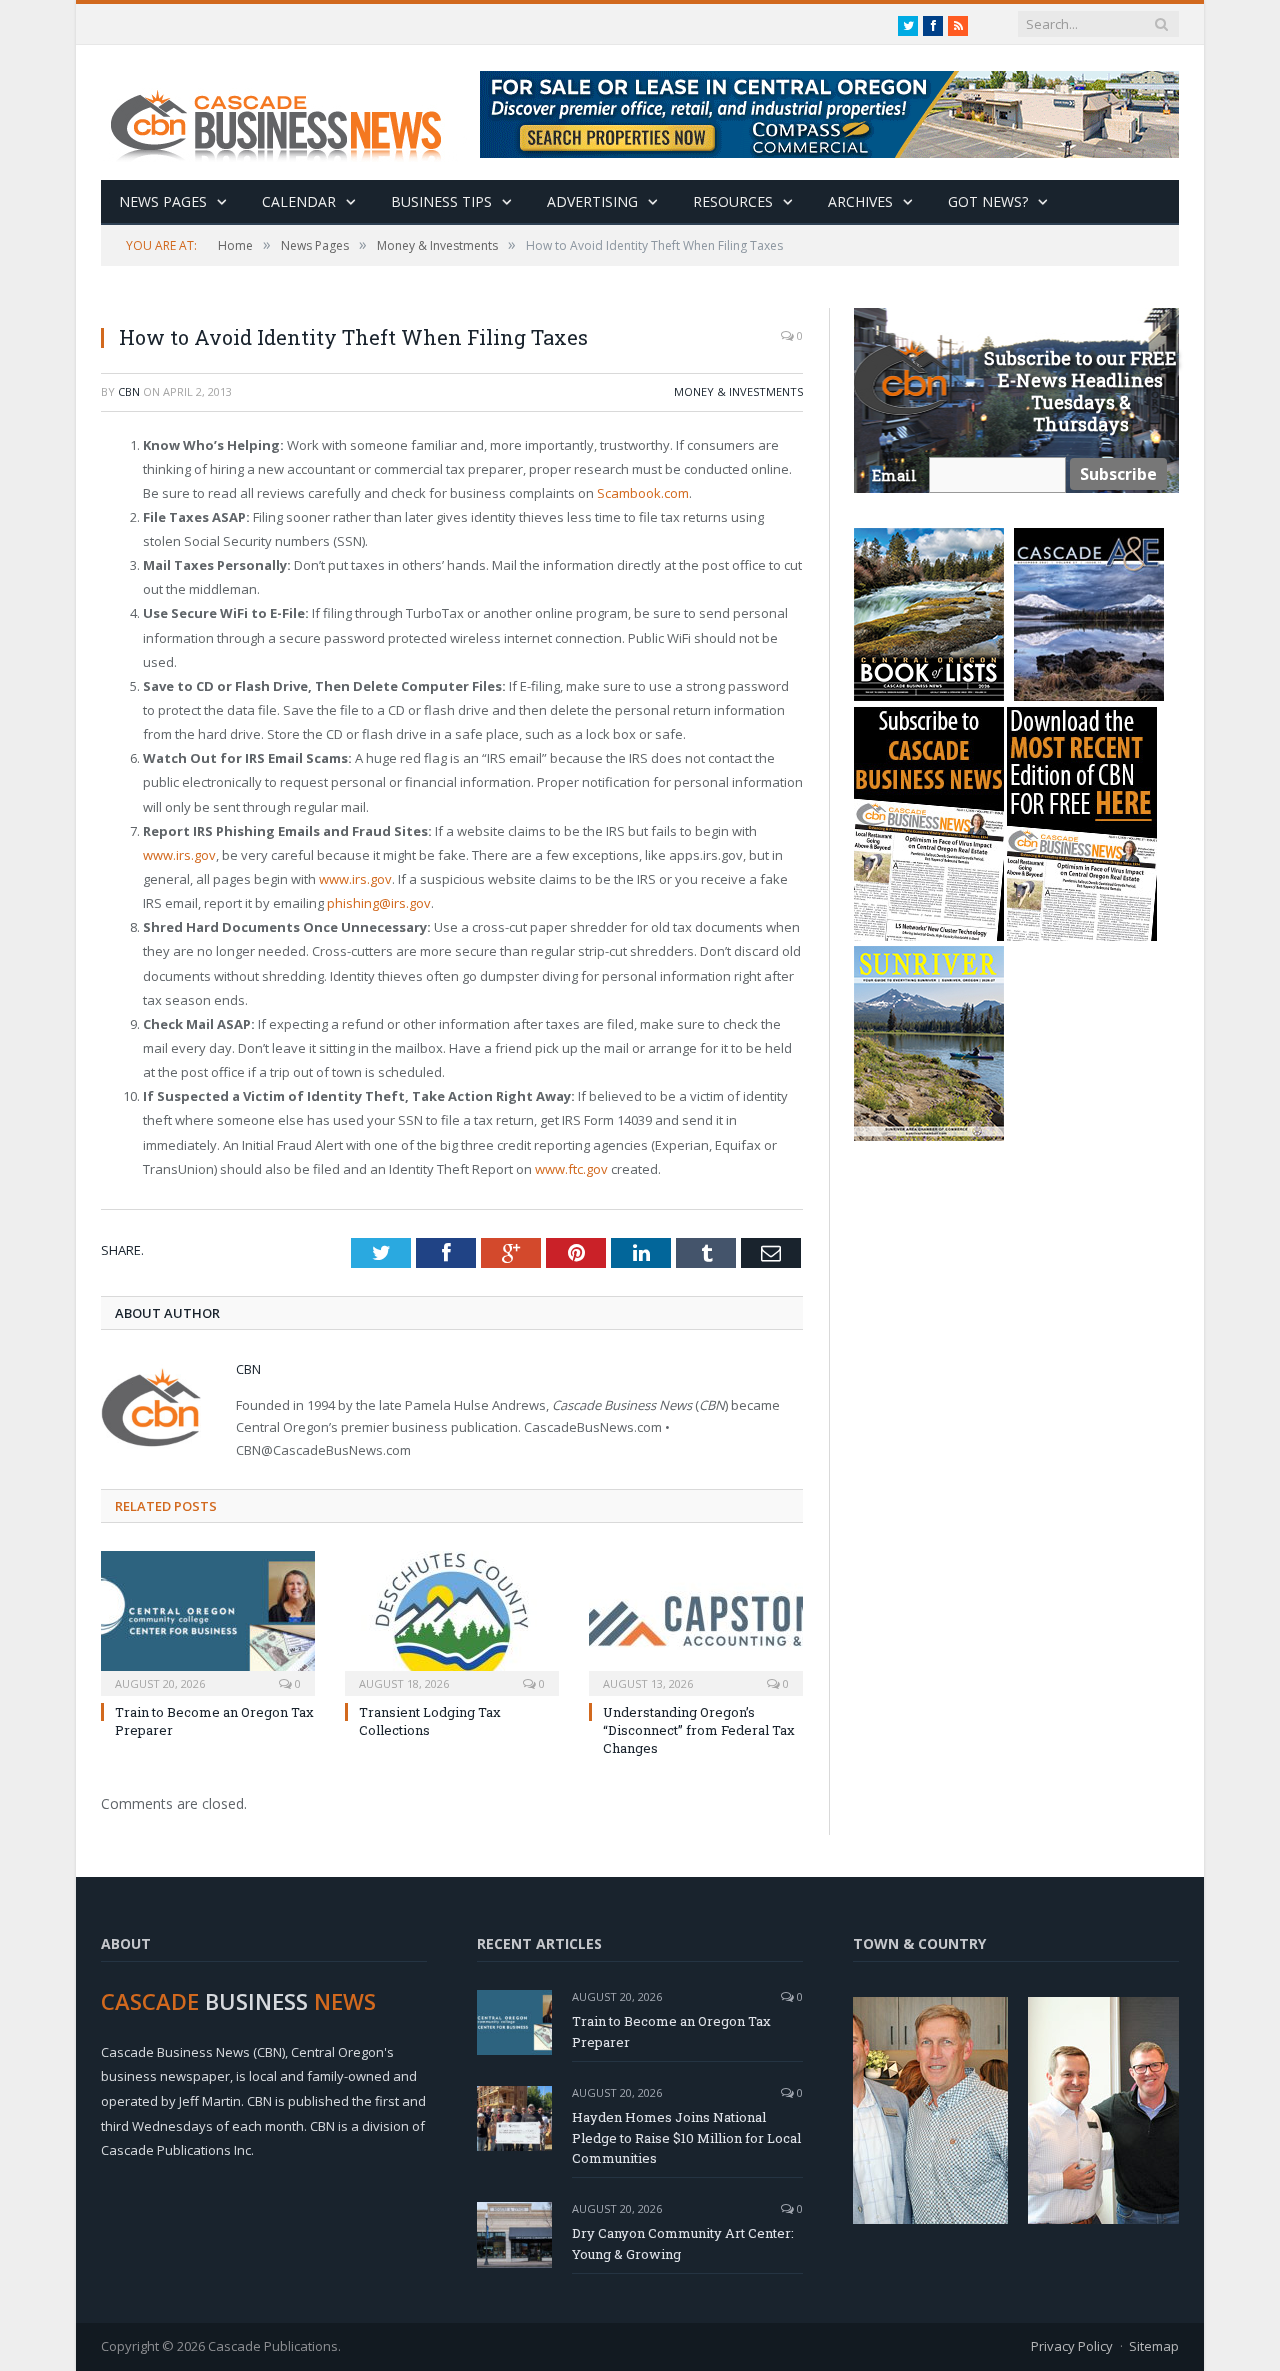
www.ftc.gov (571, 1169)
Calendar (299, 201)
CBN (129, 391)
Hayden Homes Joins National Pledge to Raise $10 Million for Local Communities (686, 2138)
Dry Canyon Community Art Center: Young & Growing (683, 2243)
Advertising (592, 201)
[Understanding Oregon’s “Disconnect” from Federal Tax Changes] (696, 1621)
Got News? (988, 201)
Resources (733, 201)
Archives (860, 201)
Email (894, 475)
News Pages (163, 201)
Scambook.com (643, 493)
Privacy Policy (1072, 2346)
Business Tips (441, 201)
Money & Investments (738, 391)
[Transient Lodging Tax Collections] (452, 1621)
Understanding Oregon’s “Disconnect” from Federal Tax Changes (699, 1730)
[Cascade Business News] (287, 112)
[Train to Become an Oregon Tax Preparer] (208, 1621)
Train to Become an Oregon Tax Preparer (671, 2031)
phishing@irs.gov (379, 903)
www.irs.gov (179, 855)
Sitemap (1154, 2346)
